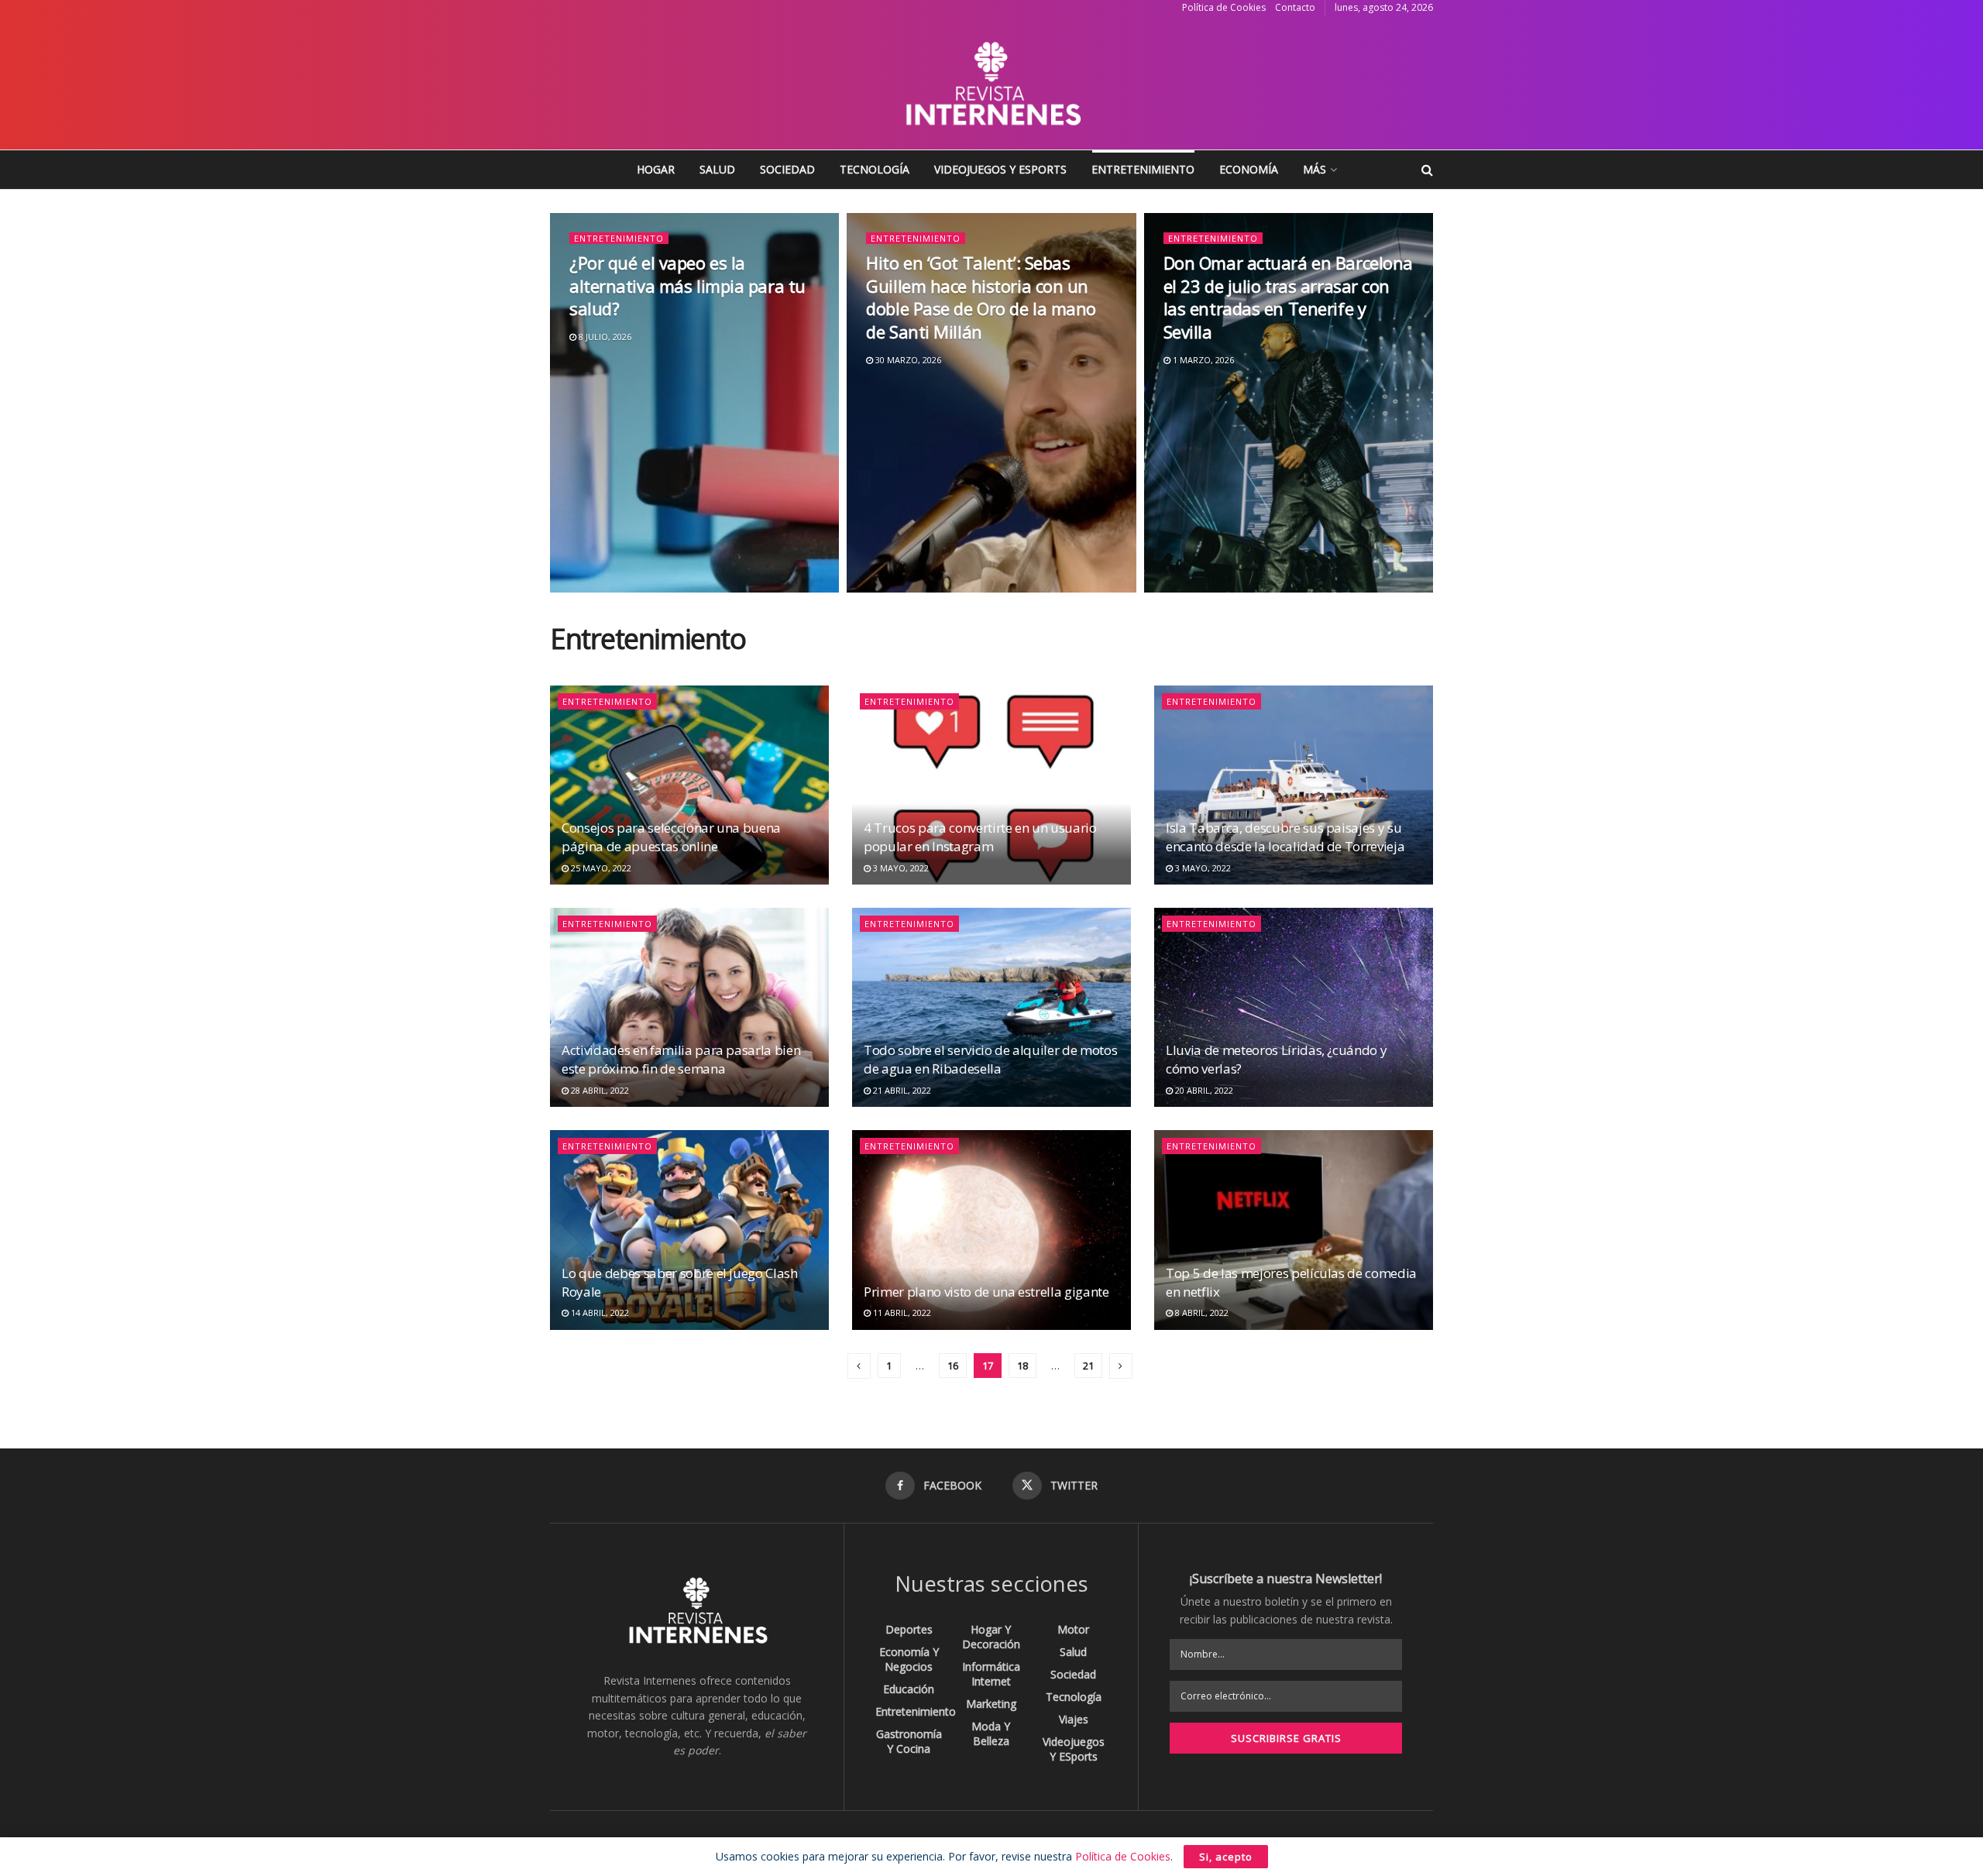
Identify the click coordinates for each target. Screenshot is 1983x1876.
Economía (1249, 169)
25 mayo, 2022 (600, 868)
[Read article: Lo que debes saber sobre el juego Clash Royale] (689, 1230)
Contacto (1295, 7)
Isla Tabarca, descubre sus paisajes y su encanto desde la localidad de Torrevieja (1285, 837)
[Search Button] (1427, 170)
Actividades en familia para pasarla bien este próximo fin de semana (681, 1059)
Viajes (1074, 1719)
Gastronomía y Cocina (909, 1741)
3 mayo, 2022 (900, 868)
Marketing (991, 1704)
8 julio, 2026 (604, 337)
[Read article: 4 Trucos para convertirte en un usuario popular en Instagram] (991, 785)
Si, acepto (1226, 1857)
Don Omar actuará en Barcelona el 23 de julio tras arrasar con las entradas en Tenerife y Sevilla (1288, 297)
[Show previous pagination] (859, 1366)
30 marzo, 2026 (907, 360)
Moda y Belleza (991, 1733)
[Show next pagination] (1121, 1366)
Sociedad (787, 169)
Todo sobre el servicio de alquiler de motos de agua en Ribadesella (990, 1059)
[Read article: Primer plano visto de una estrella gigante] (991, 1230)
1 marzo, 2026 (1202, 360)
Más (1315, 169)
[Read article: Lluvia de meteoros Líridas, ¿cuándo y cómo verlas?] (1294, 1007)
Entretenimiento (1143, 169)
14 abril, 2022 (599, 1313)
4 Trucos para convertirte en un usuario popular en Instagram (980, 837)
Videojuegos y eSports (1000, 169)
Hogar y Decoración (991, 1637)
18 (1022, 1366)
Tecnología (875, 169)
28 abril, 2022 (599, 1090)
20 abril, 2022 (1203, 1090)
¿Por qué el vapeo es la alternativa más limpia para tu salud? (687, 285)
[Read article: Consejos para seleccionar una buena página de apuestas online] (689, 785)
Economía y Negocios (909, 1659)
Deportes (909, 1629)
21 (1088, 1366)
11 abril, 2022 (901, 1313)
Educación (909, 1689)
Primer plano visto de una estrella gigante (986, 1292)
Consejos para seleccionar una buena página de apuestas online (671, 837)
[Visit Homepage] (991, 83)
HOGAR (656, 169)
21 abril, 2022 (901, 1090)
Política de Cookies (1224, 7)
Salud (717, 169)
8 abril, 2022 (1201, 1313)
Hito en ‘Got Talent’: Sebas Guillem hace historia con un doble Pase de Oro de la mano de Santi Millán (981, 297)
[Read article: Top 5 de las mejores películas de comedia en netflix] (1294, 1230)
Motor (1073, 1629)
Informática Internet (991, 1674)
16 (953, 1366)
